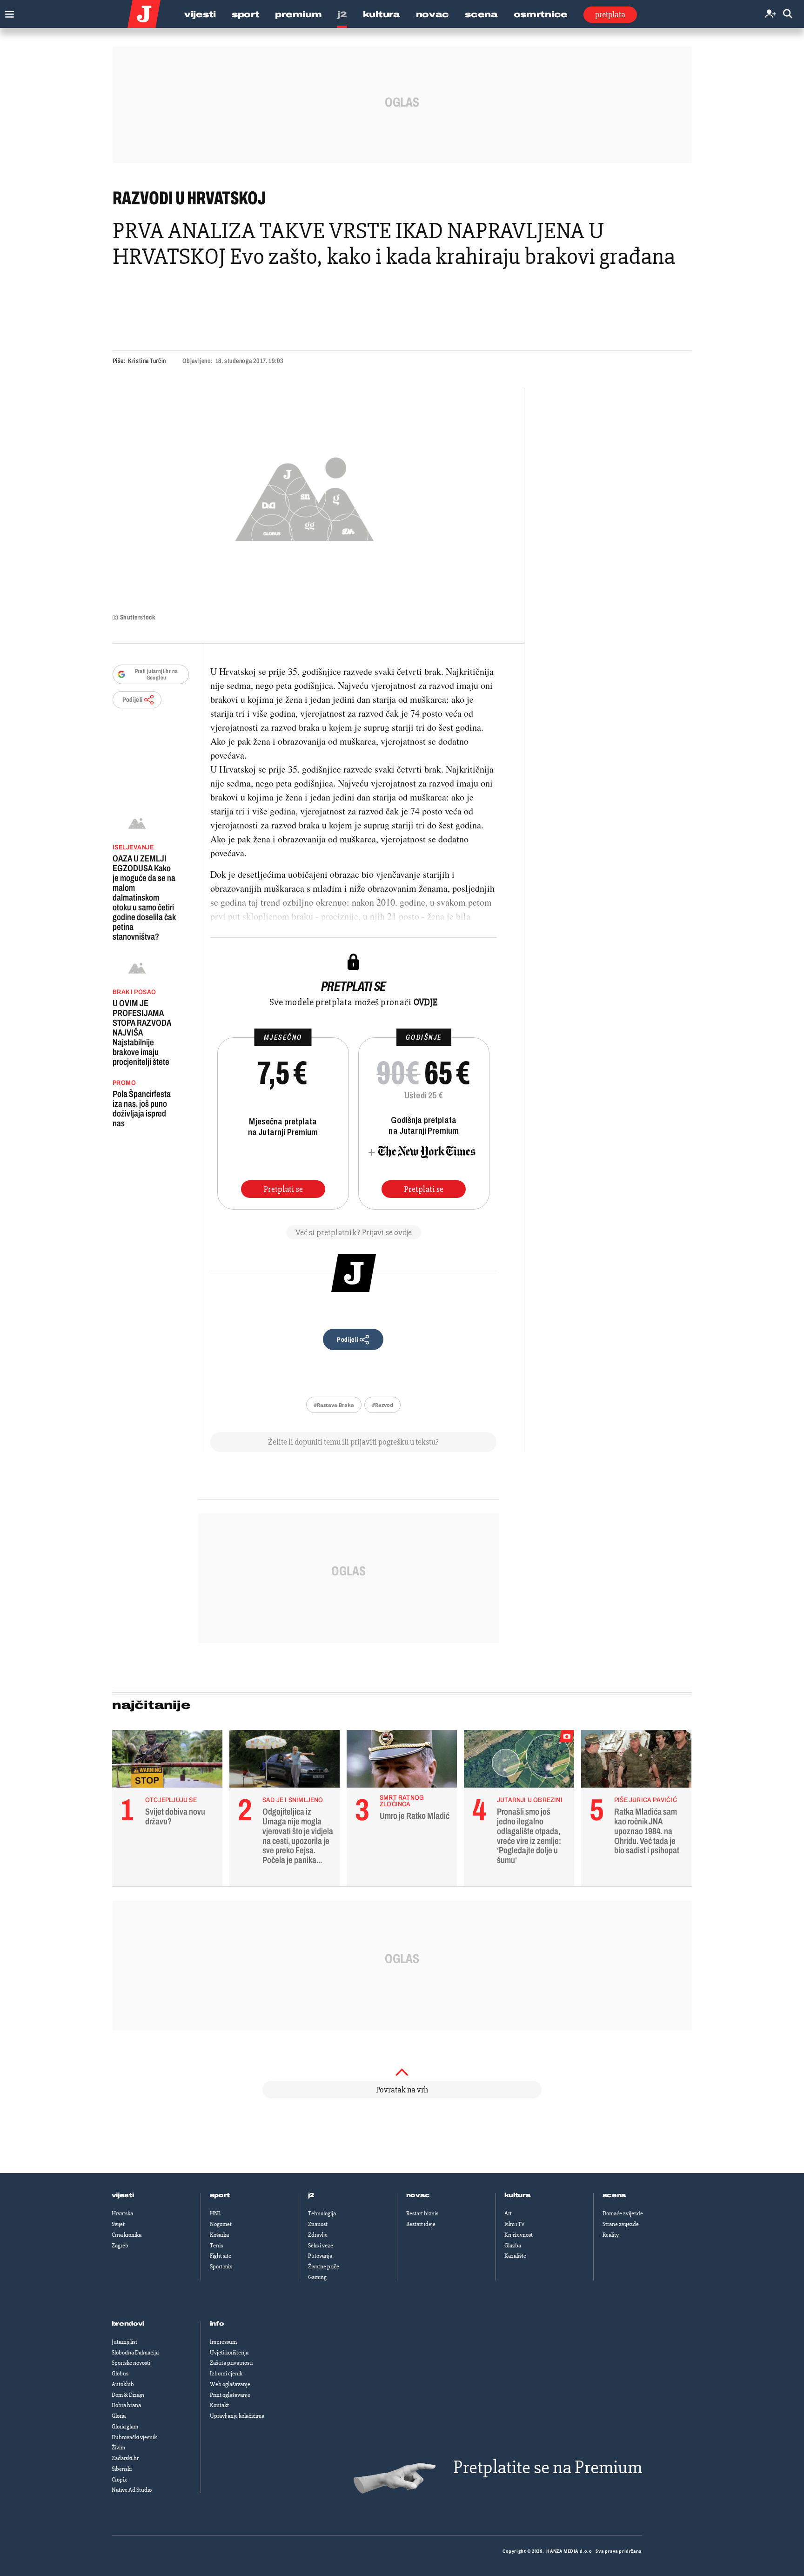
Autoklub (123, 2384)
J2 (342, 14)
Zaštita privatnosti (231, 2363)
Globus (120, 2374)
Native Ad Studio (132, 2490)
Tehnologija (322, 2213)
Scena (481, 14)
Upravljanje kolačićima (237, 2416)
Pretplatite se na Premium (548, 2467)
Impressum (223, 2342)
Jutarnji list (124, 2342)
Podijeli (133, 700)
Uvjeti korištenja (229, 2353)
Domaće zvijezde (623, 2213)
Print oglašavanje (230, 2395)
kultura (518, 2195)
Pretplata (610, 14)
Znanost (318, 2224)
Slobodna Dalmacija (135, 2353)
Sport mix (221, 2267)
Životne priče (324, 2267)
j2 (311, 2195)
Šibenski (122, 2469)
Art (508, 2213)
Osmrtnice (541, 14)
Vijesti (200, 14)
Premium (298, 14)
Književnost (519, 2235)
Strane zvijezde (621, 2224)
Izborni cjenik (226, 2374)
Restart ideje (421, 2224)
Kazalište (515, 2256)
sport (220, 2195)
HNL (215, 2213)
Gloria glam (125, 2427)
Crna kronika (127, 2235)
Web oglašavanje (230, 2384)
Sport (246, 14)
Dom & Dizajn (128, 2395)
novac (418, 2195)
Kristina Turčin (147, 361)
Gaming (317, 2277)
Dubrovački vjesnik (134, 2437)
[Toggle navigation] (7, 12)
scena (615, 2195)
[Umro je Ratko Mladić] (402, 1761)
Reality (611, 2235)
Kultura (382, 14)
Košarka (219, 2235)
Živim (118, 2448)
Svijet (118, 2224)
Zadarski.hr (125, 2458)
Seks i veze (321, 2246)
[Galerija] (305, 496)
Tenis (216, 2246)
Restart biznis (422, 2213)
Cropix (119, 2480)
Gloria (119, 2416)
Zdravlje (318, 2235)
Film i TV (515, 2224)
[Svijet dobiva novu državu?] (167, 1761)
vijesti (123, 2195)
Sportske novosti (131, 2363)
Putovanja (320, 2256)
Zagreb (120, 2246)
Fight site (221, 2256)
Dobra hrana (126, 2405)
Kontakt (219, 2405)
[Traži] (788, 14)
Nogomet (221, 2224)
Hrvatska (122, 2213)
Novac (433, 14)
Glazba (513, 2246)
